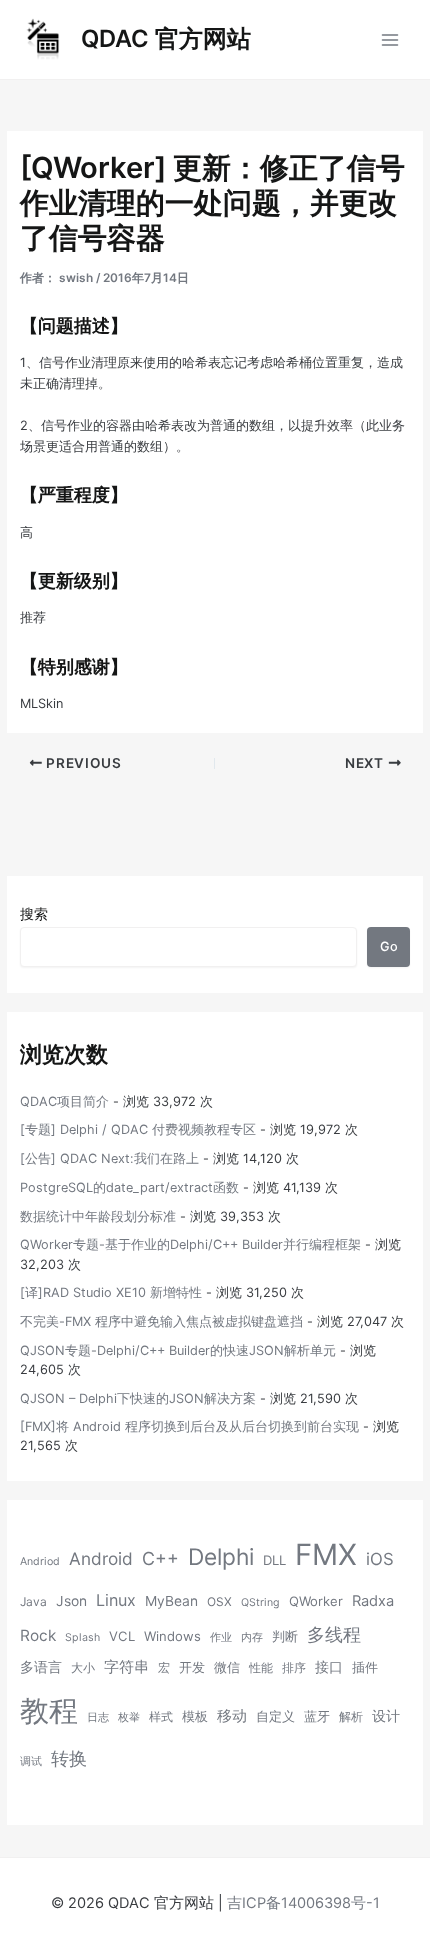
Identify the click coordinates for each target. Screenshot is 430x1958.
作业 (221, 1637)
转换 (69, 1758)
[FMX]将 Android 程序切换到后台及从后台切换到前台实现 (189, 1426)
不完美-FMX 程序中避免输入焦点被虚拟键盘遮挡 (161, 1321)
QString (260, 1602)
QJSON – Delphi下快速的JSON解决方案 (138, 1398)
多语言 (41, 1667)
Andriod (40, 1561)
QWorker (316, 1601)
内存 (252, 1637)
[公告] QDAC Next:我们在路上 (109, 1158)
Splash (82, 1637)
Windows (172, 1636)
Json (71, 1601)
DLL (274, 1560)
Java (33, 1601)
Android (101, 1558)
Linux (116, 1600)
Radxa (373, 1601)
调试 (31, 1761)
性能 (261, 1667)
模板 (195, 1716)
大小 (83, 1667)
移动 (232, 1715)
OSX (219, 1601)
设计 (386, 1716)
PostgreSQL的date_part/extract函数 (129, 1187)
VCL (122, 1636)
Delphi (221, 1556)
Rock (38, 1635)
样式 (161, 1716)
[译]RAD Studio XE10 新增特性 (111, 1292)
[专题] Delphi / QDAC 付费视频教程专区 (138, 1129)
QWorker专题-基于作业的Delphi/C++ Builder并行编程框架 (190, 1244)
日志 (98, 1717)
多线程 (334, 1634)
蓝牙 (317, 1716)
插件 (365, 1667)
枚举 (129, 1717)
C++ (160, 1558)
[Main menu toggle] (390, 39)
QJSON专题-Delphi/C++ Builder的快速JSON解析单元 (178, 1350)
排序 (294, 1667)
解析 (351, 1716)
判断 (285, 1636)
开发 (192, 1667)
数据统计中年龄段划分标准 (98, 1216)
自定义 (275, 1716)
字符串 (126, 1667)
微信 (227, 1667)
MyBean (171, 1601)
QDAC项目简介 (64, 1101)
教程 (49, 1710)
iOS (380, 1559)
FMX (326, 1554)
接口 (329, 1667)
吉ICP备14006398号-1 (303, 1903)
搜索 (34, 913)
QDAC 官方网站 (166, 38)
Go (389, 946)
